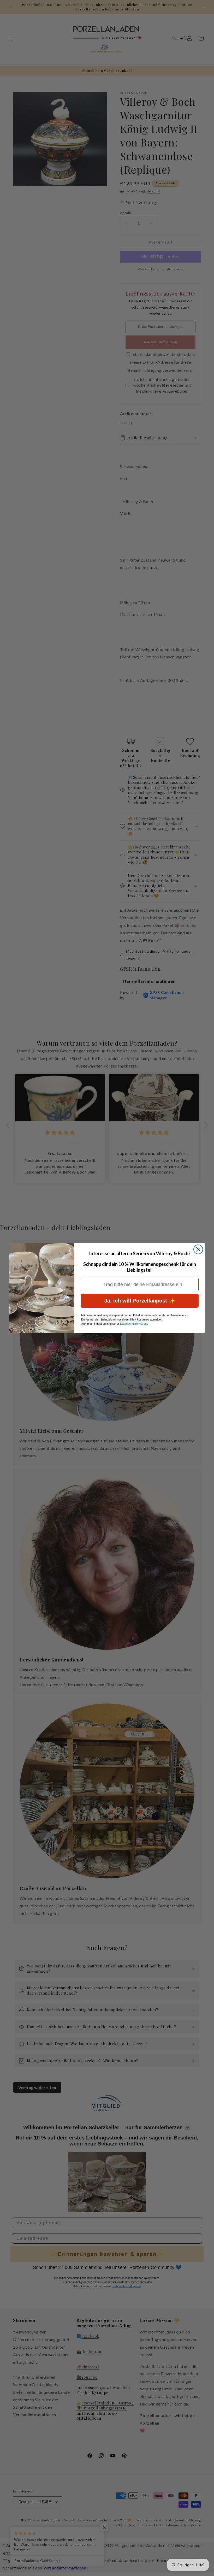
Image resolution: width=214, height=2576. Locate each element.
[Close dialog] (198, 1249)
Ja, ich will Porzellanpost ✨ (140, 1301)
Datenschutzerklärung (134, 1324)
